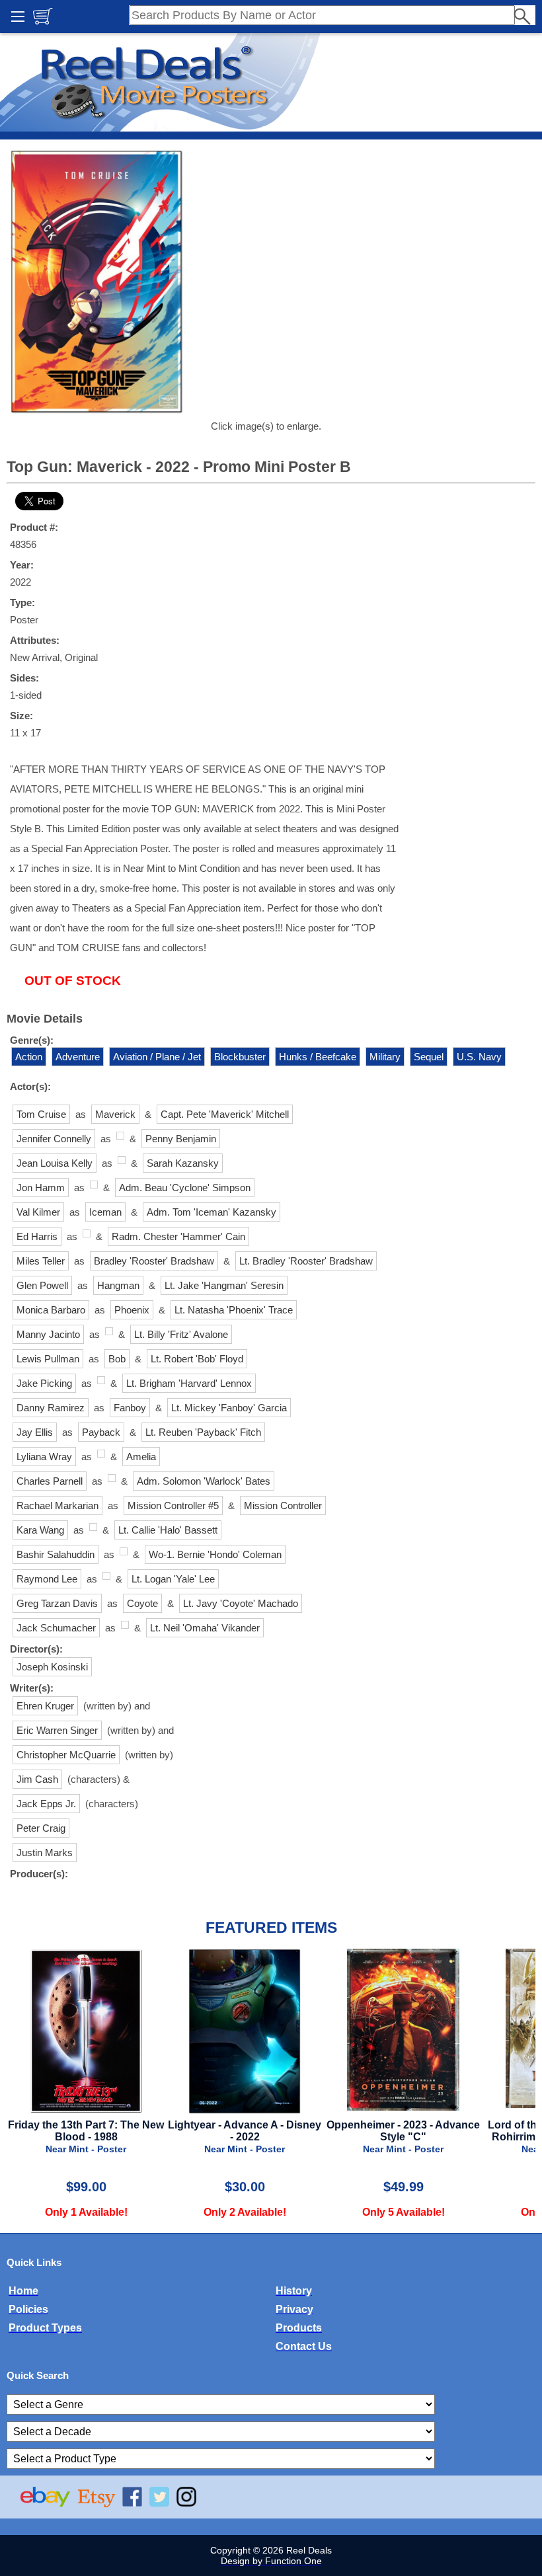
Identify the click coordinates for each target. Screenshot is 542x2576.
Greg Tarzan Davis (57, 1603)
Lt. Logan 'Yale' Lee (173, 1579)
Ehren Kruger (45, 1706)
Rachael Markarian (58, 1505)
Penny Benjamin (181, 1139)
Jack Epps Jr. (46, 1804)
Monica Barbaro (51, 1310)
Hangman (118, 1285)
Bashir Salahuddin (56, 1554)
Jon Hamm (41, 1188)
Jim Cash (37, 1779)
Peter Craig (41, 1828)
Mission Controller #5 (173, 1505)
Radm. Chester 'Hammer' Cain (178, 1236)
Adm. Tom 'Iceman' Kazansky (212, 1212)
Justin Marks (45, 1853)
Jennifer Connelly (54, 1139)
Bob (117, 1359)
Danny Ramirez (51, 1408)
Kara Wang (40, 1530)
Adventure (78, 1057)
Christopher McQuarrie (66, 1755)
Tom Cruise (41, 1114)
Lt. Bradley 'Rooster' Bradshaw (306, 1261)
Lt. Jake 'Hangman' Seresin (224, 1285)
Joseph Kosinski (52, 1667)
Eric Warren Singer (57, 1730)
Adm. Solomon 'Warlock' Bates (204, 1481)
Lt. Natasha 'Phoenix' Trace (234, 1310)
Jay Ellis (35, 1432)
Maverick (115, 1114)
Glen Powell (42, 1285)
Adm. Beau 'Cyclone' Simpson (185, 1188)
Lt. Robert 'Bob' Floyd (197, 1359)
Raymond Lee (47, 1579)
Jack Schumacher (56, 1628)
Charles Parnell (50, 1481)
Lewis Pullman (48, 1359)
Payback (101, 1432)
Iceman (105, 1212)
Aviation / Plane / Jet (157, 1057)
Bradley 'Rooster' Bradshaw (154, 1261)
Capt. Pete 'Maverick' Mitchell (225, 1114)
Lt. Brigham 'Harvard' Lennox (189, 1383)
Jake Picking (44, 1383)
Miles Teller (41, 1261)
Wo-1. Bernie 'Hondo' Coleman (215, 1554)
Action (29, 1057)
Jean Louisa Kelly (55, 1163)
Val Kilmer (38, 1212)
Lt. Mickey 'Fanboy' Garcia (229, 1408)
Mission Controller (283, 1505)
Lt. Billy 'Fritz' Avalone (181, 1334)
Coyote (142, 1603)
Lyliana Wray (44, 1457)
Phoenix (132, 1310)
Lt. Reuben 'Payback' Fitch (203, 1432)
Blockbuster (240, 1057)
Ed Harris (37, 1236)
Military (385, 1057)
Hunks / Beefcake (318, 1057)
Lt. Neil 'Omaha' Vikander (205, 1628)
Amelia (141, 1457)
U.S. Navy (479, 1057)
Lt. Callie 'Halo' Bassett (168, 1530)
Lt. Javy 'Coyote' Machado (241, 1603)
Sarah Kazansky (183, 1163)
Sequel (429, 1057)
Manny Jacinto (48, 1334)
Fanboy (130, 1408)
